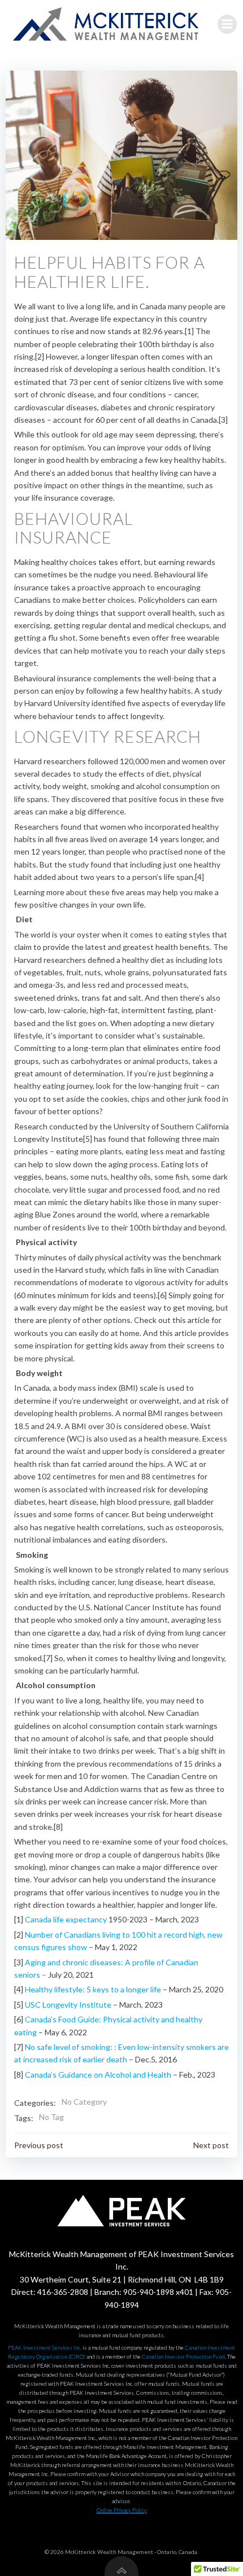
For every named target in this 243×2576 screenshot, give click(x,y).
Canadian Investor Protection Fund (183, 2356)
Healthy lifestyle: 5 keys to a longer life (94, 1989)
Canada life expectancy (66, 1919)
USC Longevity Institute (69, 2005)
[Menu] (227, 24)
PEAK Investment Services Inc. (45, 2347)
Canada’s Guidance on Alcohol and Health (99, 2075)
